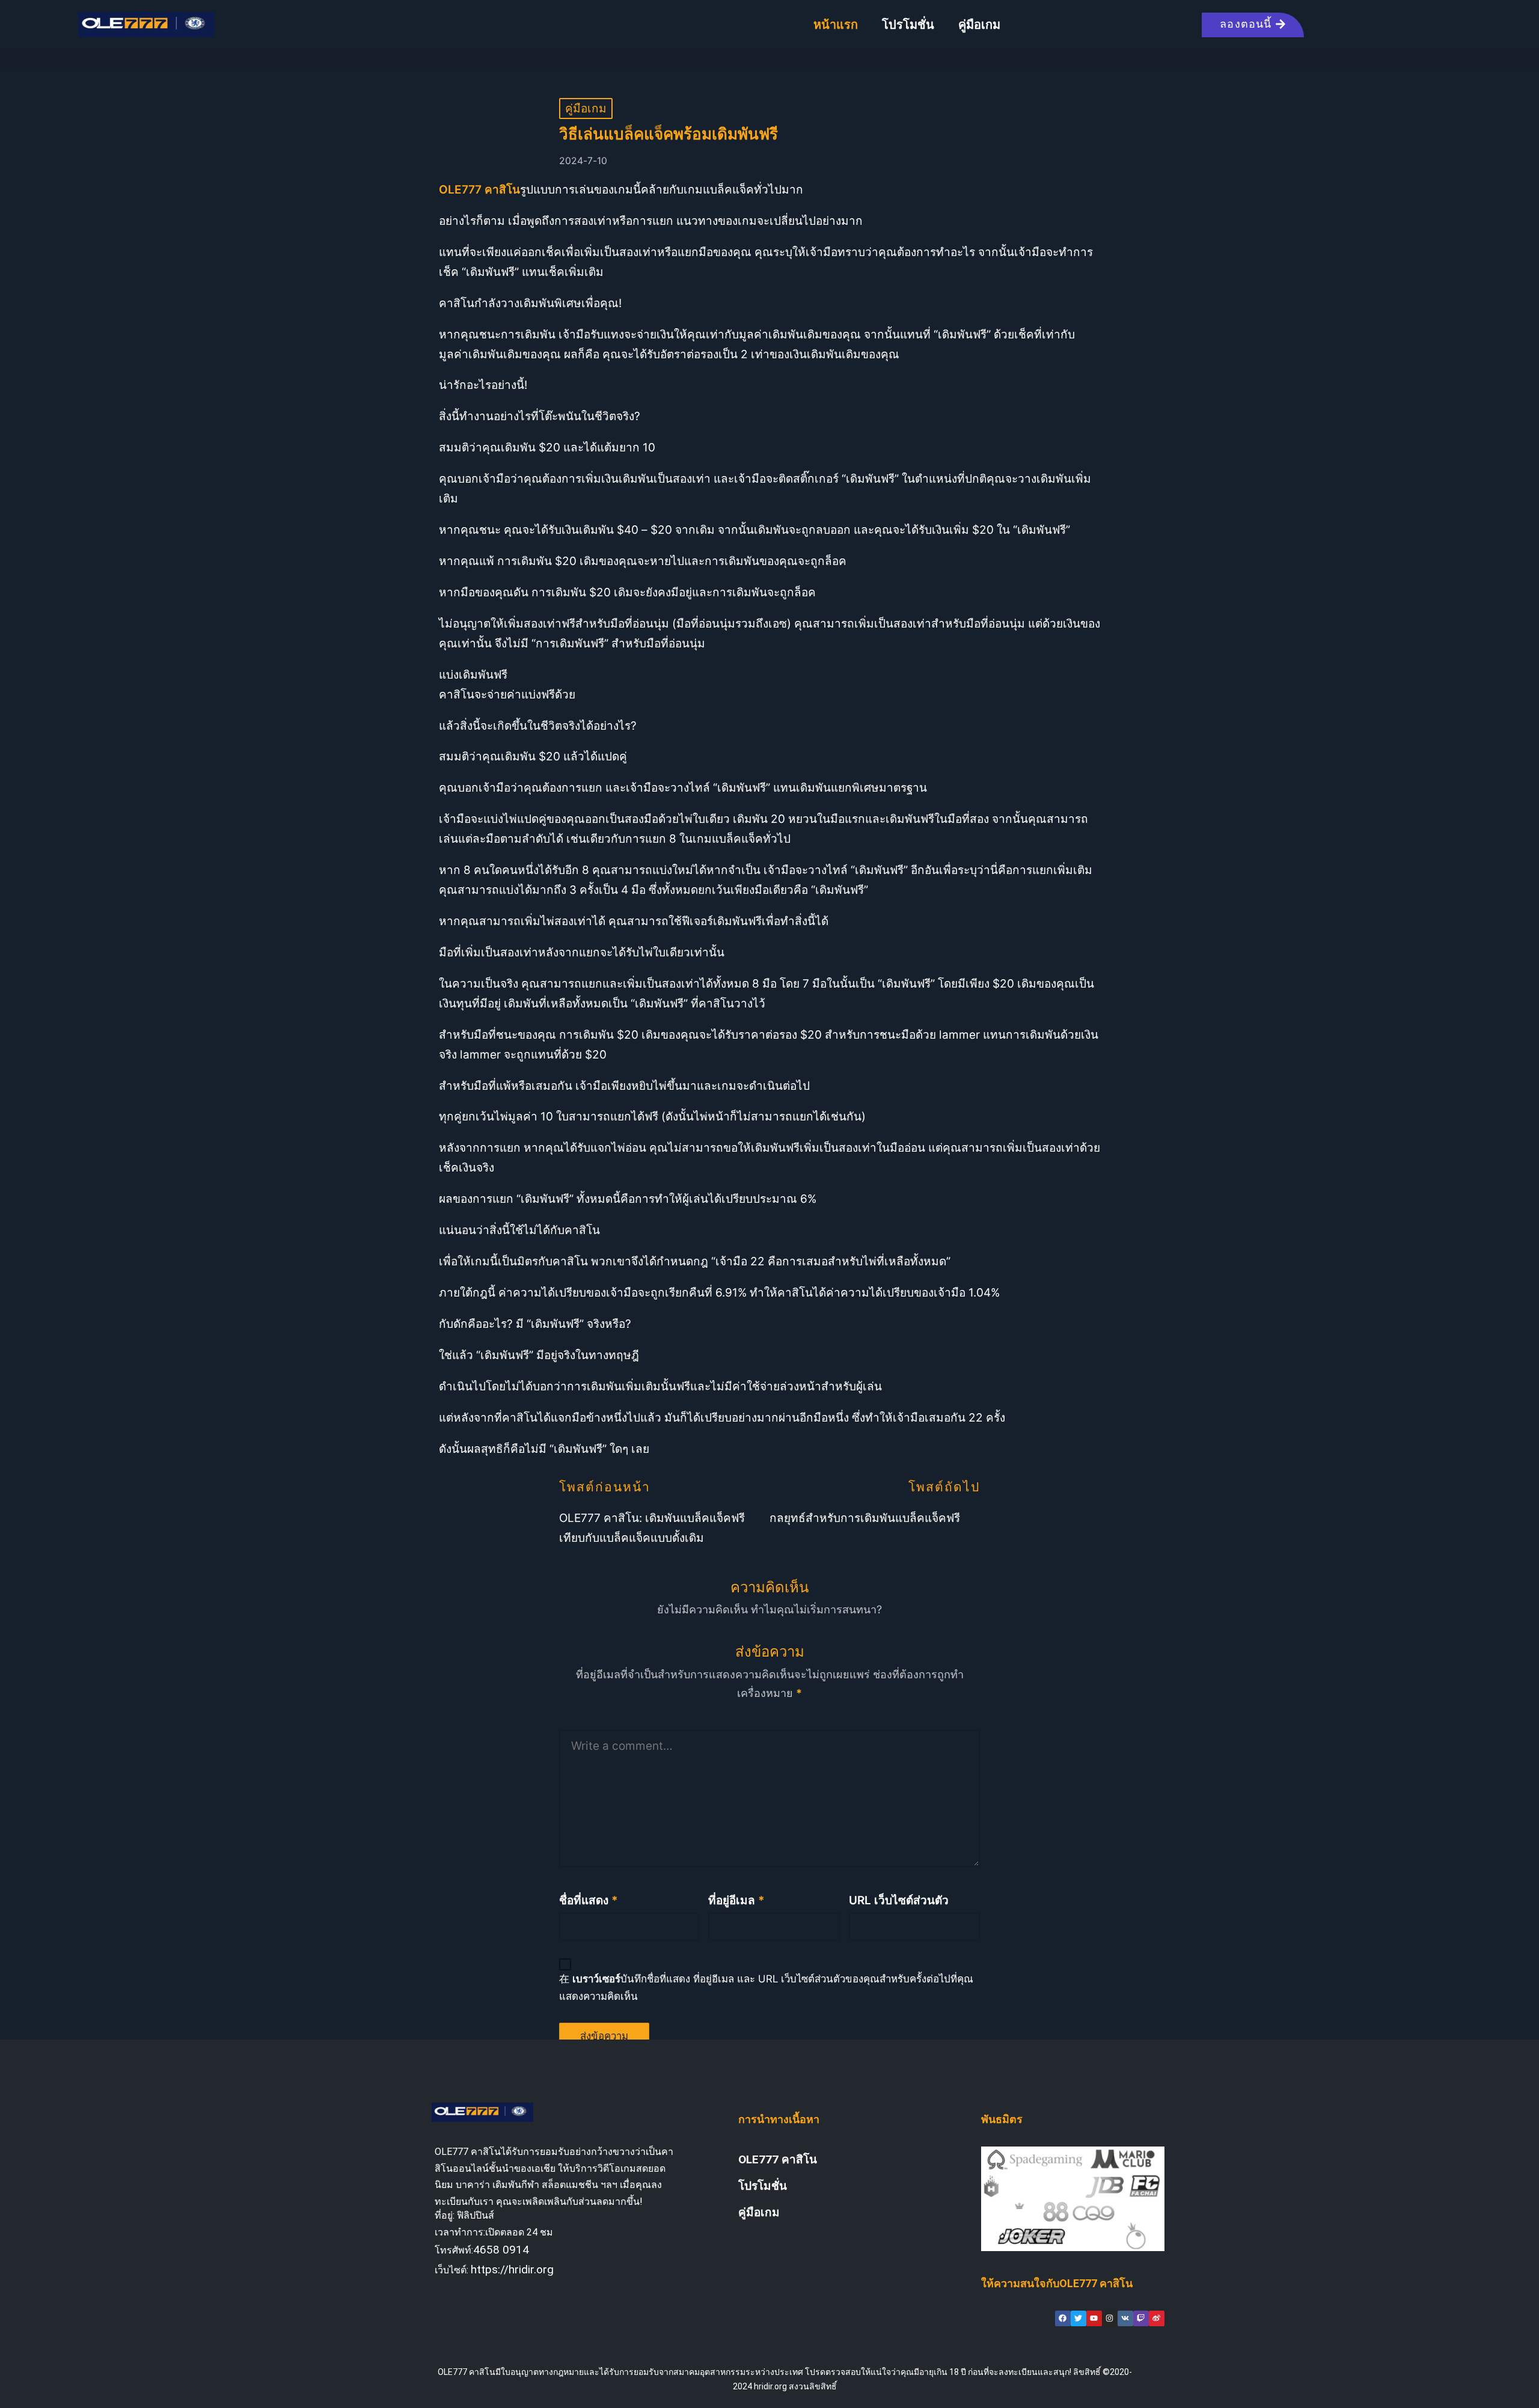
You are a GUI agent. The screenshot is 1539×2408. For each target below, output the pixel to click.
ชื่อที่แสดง (589, 1900)
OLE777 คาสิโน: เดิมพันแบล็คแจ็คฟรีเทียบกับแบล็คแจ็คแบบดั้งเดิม (652, 1528)
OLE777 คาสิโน (778, 2159)
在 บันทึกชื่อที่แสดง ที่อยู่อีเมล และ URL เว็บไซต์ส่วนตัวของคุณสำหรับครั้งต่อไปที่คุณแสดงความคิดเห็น (766, 1988)
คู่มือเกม (979, 25)
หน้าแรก (836, 25)
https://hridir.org (512, 2269)
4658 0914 (501, 2250)
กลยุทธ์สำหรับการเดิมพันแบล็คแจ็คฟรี (865, 1518)
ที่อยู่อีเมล (736, 1900)
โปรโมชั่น (908, 25)
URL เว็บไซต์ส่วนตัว (899, 1900)
